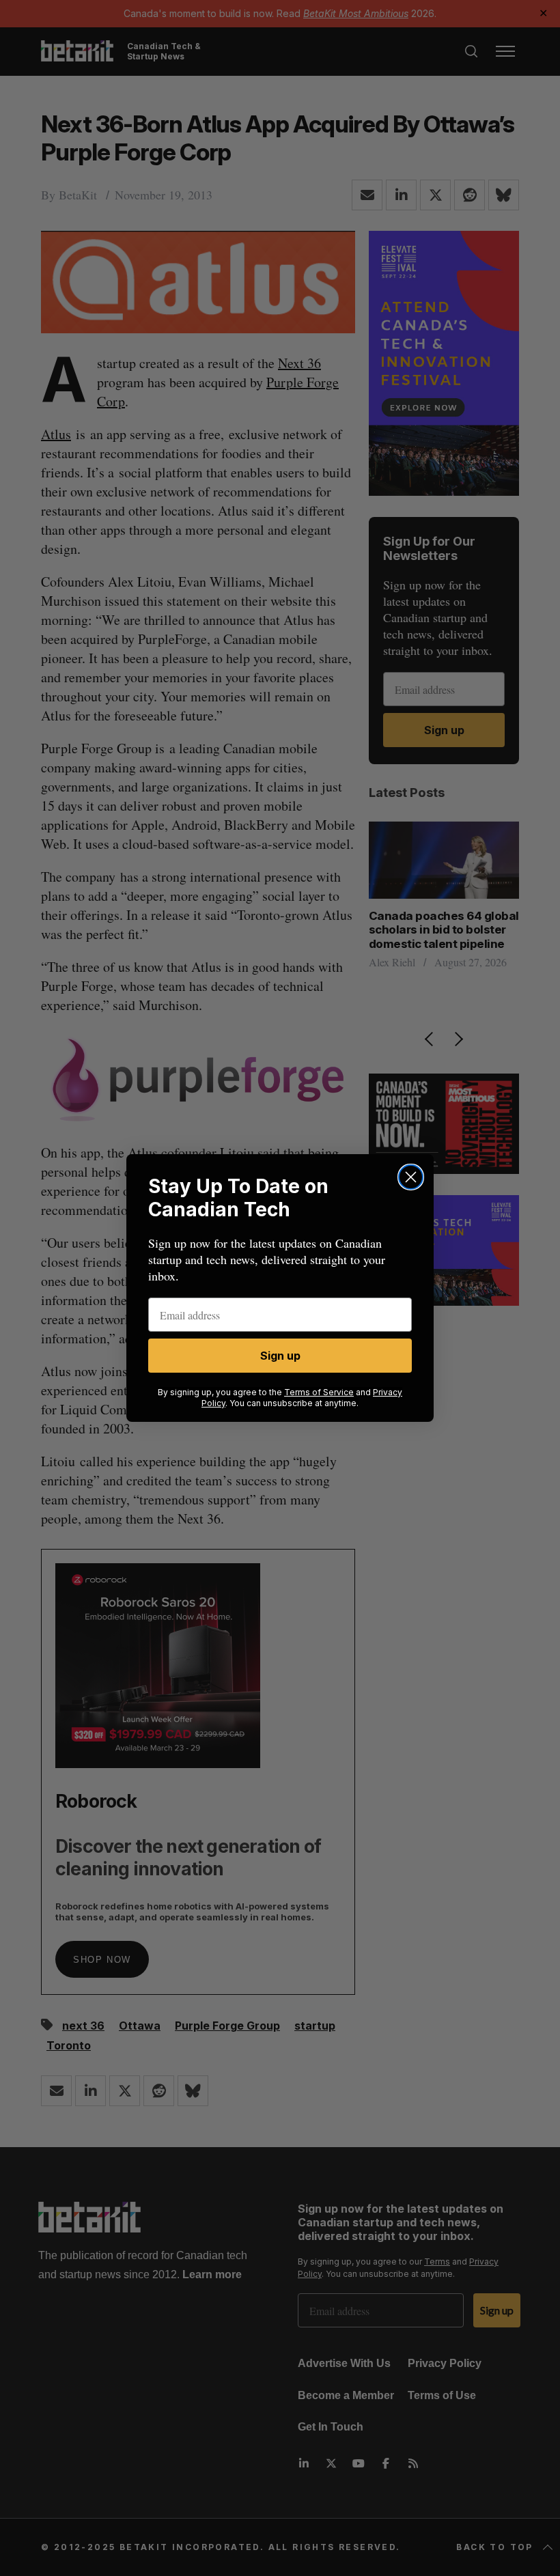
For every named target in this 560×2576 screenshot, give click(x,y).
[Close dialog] (411, 1177)
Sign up (280, 1356)
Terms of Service (319, 1392)
